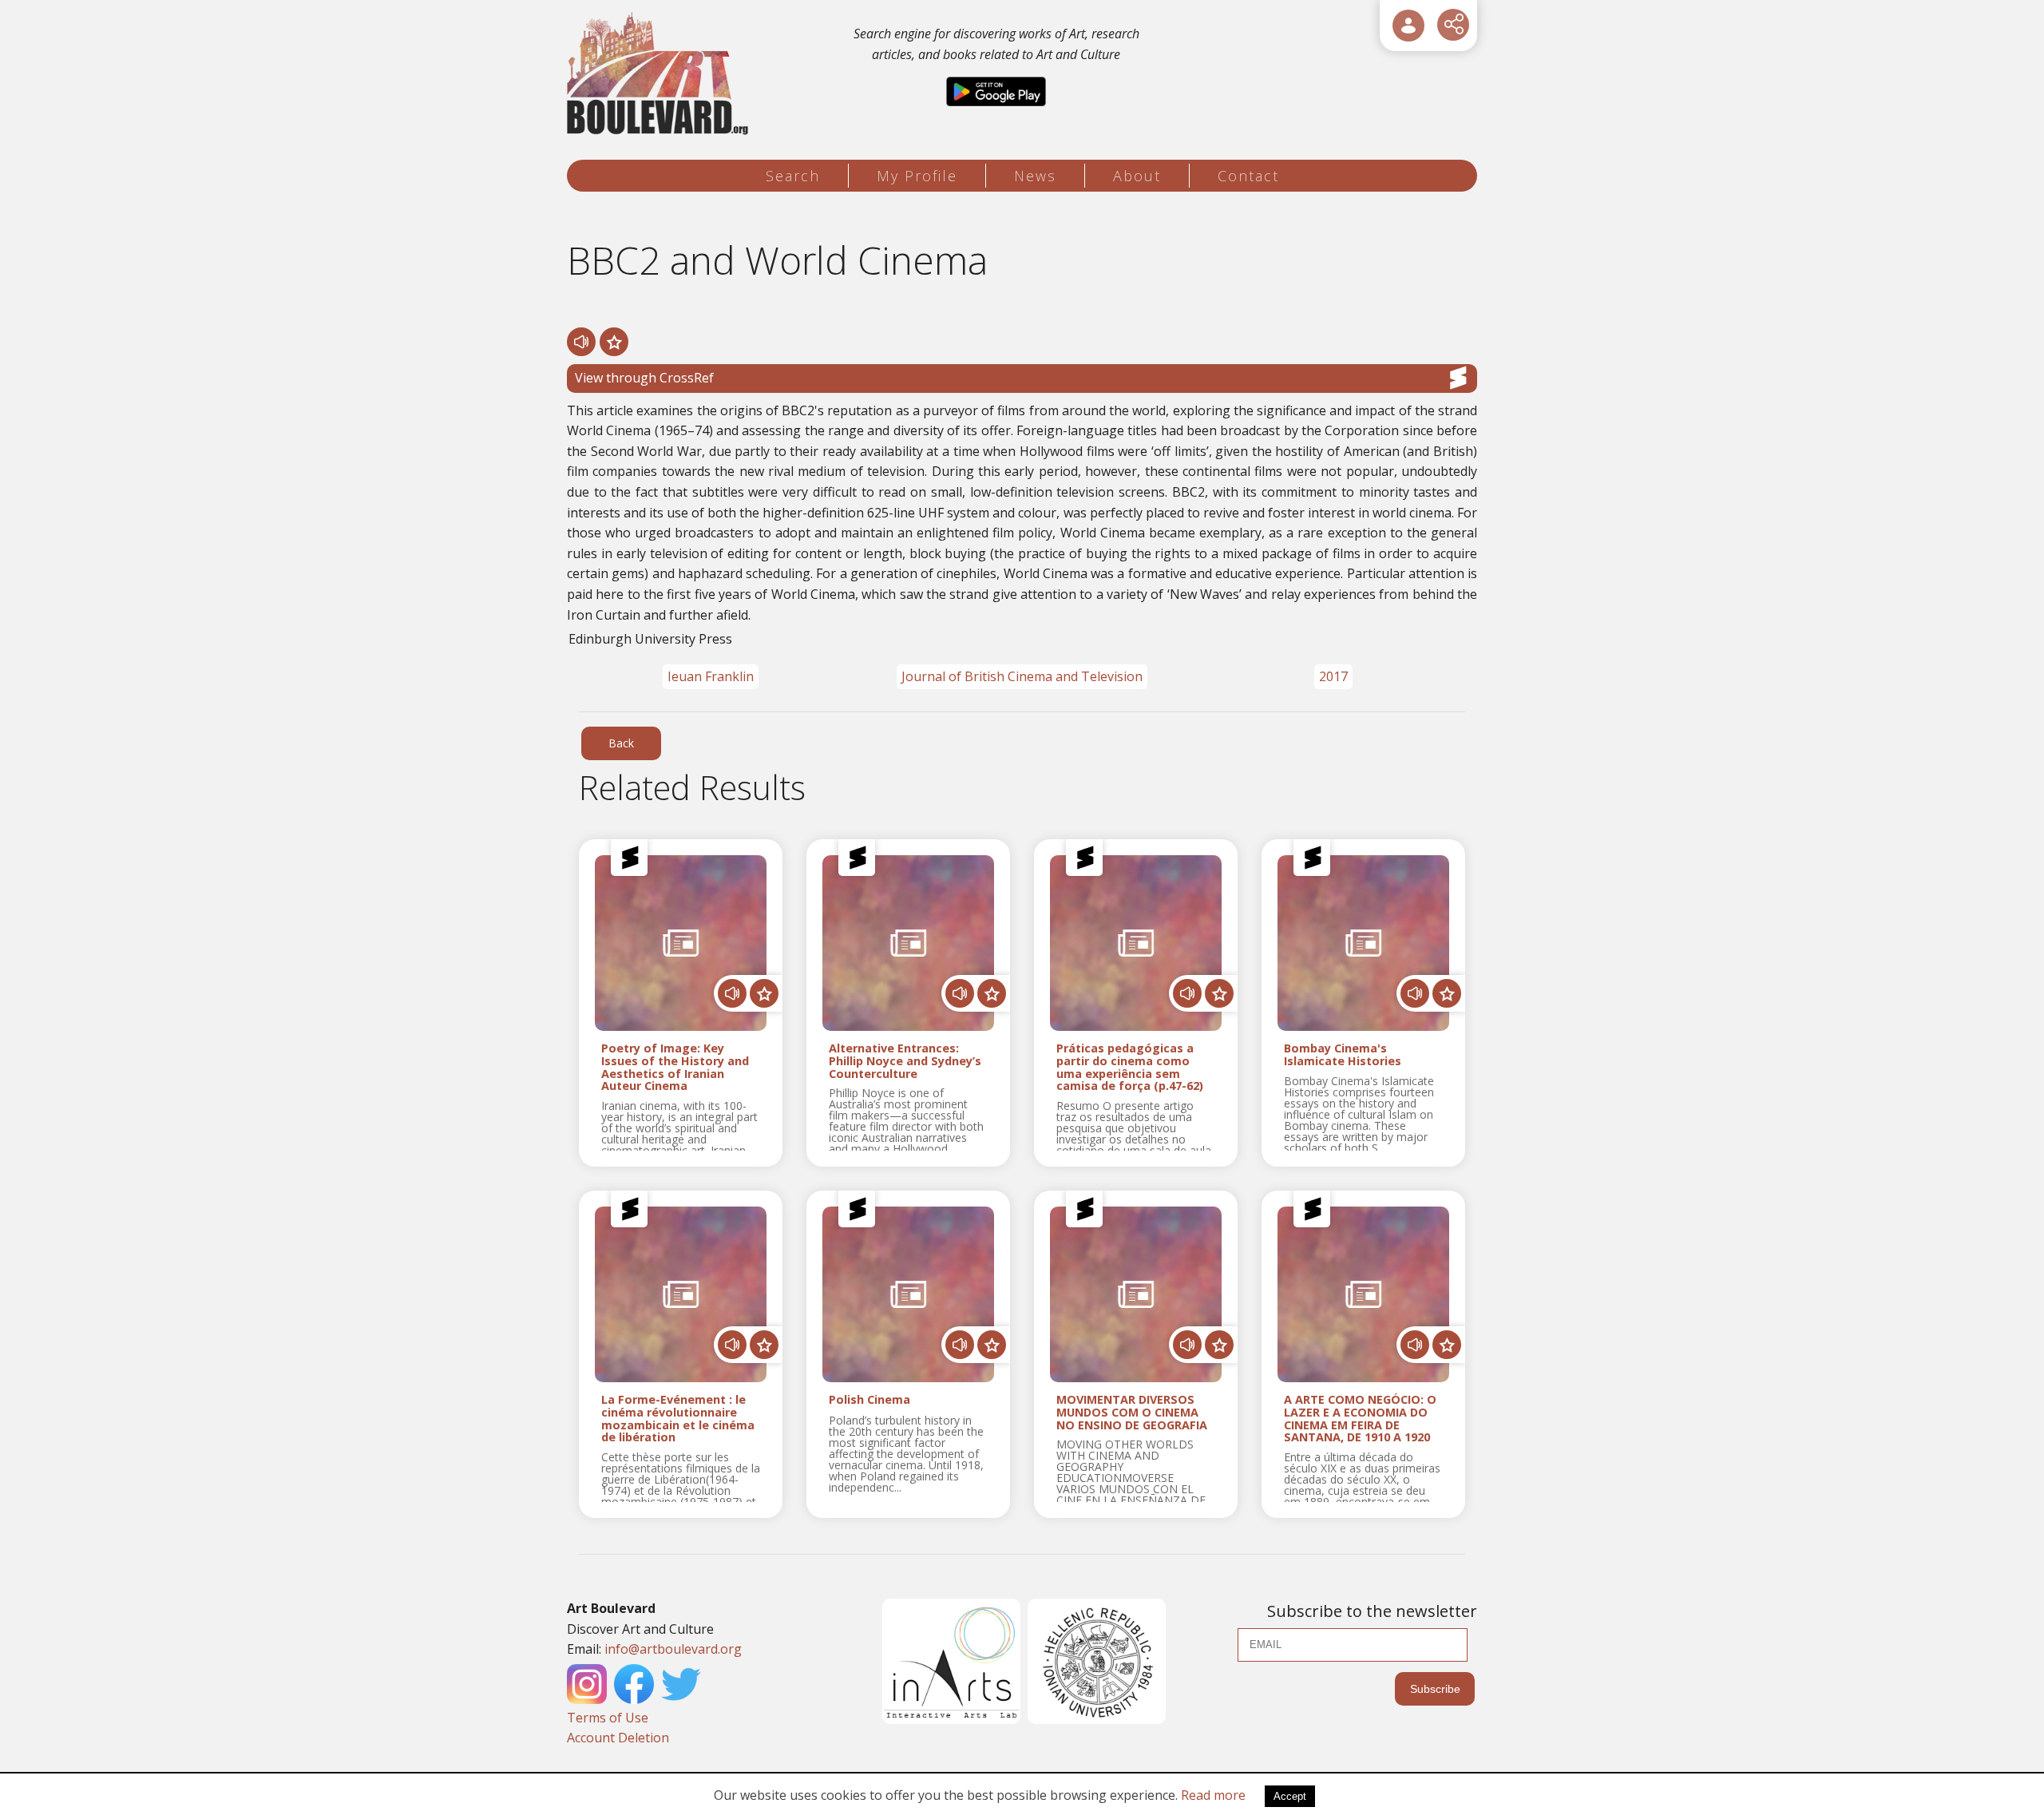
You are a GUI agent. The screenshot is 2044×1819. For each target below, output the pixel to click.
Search (793, 176)
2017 (1333, 676)
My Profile (917, 176)
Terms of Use (608, 1718)
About (1137, 176)
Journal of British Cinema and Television (1022, 676)
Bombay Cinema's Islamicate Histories (1343, 1055)
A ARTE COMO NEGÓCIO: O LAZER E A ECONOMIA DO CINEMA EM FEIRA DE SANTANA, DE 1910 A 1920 (1360, 1419)
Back (621, 743)
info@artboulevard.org (673, 1649)
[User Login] (1408, 26)
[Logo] (660, 74)
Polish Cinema (869, 1400)
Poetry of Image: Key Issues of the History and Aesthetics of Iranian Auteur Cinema (675, 1067)
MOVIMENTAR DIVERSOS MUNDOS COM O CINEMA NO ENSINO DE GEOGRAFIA (1132, 1413)
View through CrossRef (644, 378)
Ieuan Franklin (711, 676)
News (1035, 176)
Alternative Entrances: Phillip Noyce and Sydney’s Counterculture (905, 1061)
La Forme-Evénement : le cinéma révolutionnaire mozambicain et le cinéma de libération (678, 1419)
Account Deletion (618, 1738)
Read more (1213, 1795)
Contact (1248, 176)
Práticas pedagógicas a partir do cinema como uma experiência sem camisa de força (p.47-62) (1130, 1067)
